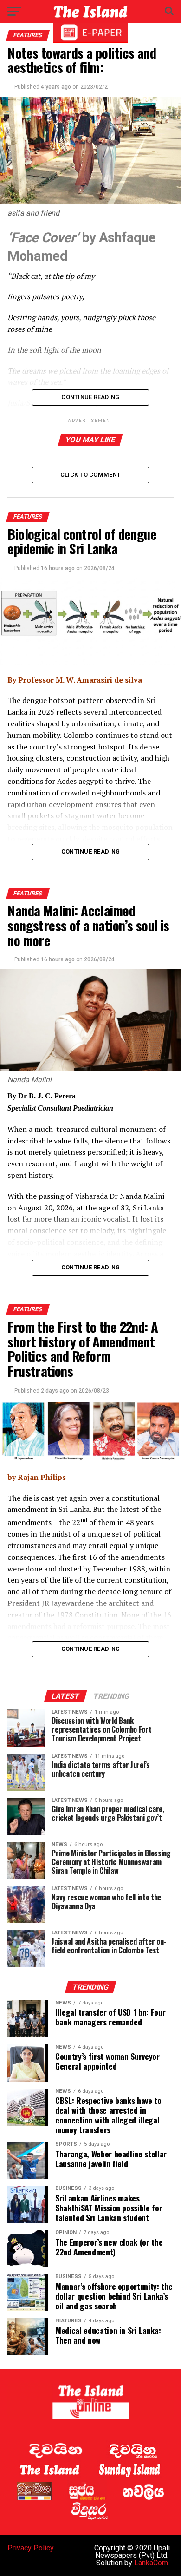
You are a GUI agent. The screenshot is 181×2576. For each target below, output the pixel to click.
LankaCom (151, 2563)
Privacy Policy (31, 2548)
